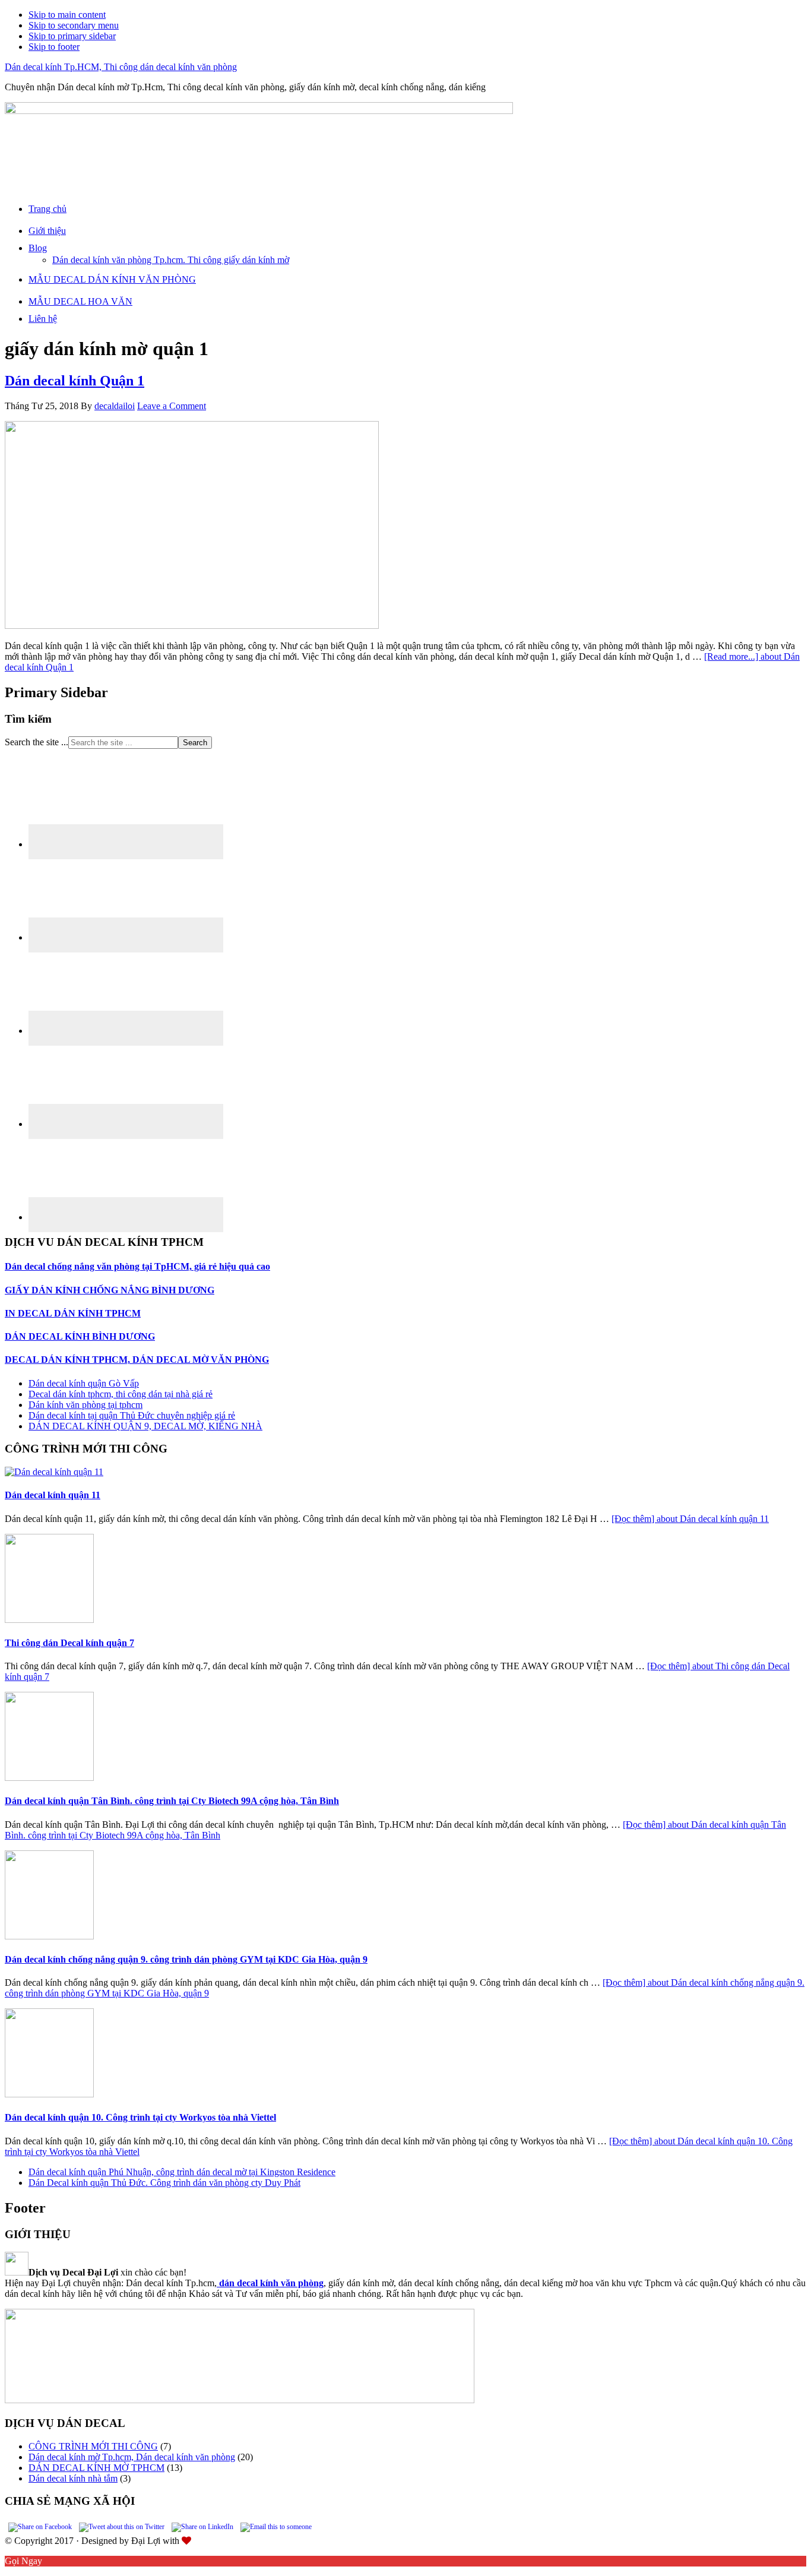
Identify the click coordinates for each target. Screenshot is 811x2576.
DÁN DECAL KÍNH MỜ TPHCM (96, 2468)
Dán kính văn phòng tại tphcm (85, 1405)
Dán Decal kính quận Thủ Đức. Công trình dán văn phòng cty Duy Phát (164, 2183)
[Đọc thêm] (690, 1519)
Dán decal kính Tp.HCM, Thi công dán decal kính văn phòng (121, 67)
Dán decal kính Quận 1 (75, 381)
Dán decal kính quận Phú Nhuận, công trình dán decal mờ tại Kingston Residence (182, 2172)
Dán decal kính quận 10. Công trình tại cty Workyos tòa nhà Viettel (140, 2117)
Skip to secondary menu (74, 25)
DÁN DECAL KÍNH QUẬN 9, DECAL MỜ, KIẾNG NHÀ (145, 1426)
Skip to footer (54, 47)
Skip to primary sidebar (72, 36)
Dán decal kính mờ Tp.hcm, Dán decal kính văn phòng (132, 2457)
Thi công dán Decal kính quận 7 (69, 1643)
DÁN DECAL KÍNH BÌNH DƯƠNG (80, 1336)
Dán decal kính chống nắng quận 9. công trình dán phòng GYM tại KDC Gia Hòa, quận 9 (186, 1959)
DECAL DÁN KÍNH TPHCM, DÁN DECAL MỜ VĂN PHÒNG (137, 1360)
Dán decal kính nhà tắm (73, 2478)
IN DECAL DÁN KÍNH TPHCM (73, 1313)
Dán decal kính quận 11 (53, 1495)
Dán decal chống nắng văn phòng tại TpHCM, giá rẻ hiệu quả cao (137, 1266)
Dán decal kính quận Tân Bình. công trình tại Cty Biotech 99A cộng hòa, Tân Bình (172, 1801)
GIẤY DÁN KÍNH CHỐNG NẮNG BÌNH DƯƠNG (110, 1290)
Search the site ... (37, 742)
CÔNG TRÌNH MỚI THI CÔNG (93, 2446)
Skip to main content (67, 15)
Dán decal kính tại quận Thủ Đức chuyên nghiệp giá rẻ (132, 1415)
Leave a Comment (172, 406)
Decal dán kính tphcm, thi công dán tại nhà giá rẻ (121, 1394)
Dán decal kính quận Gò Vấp (84, 1383)
